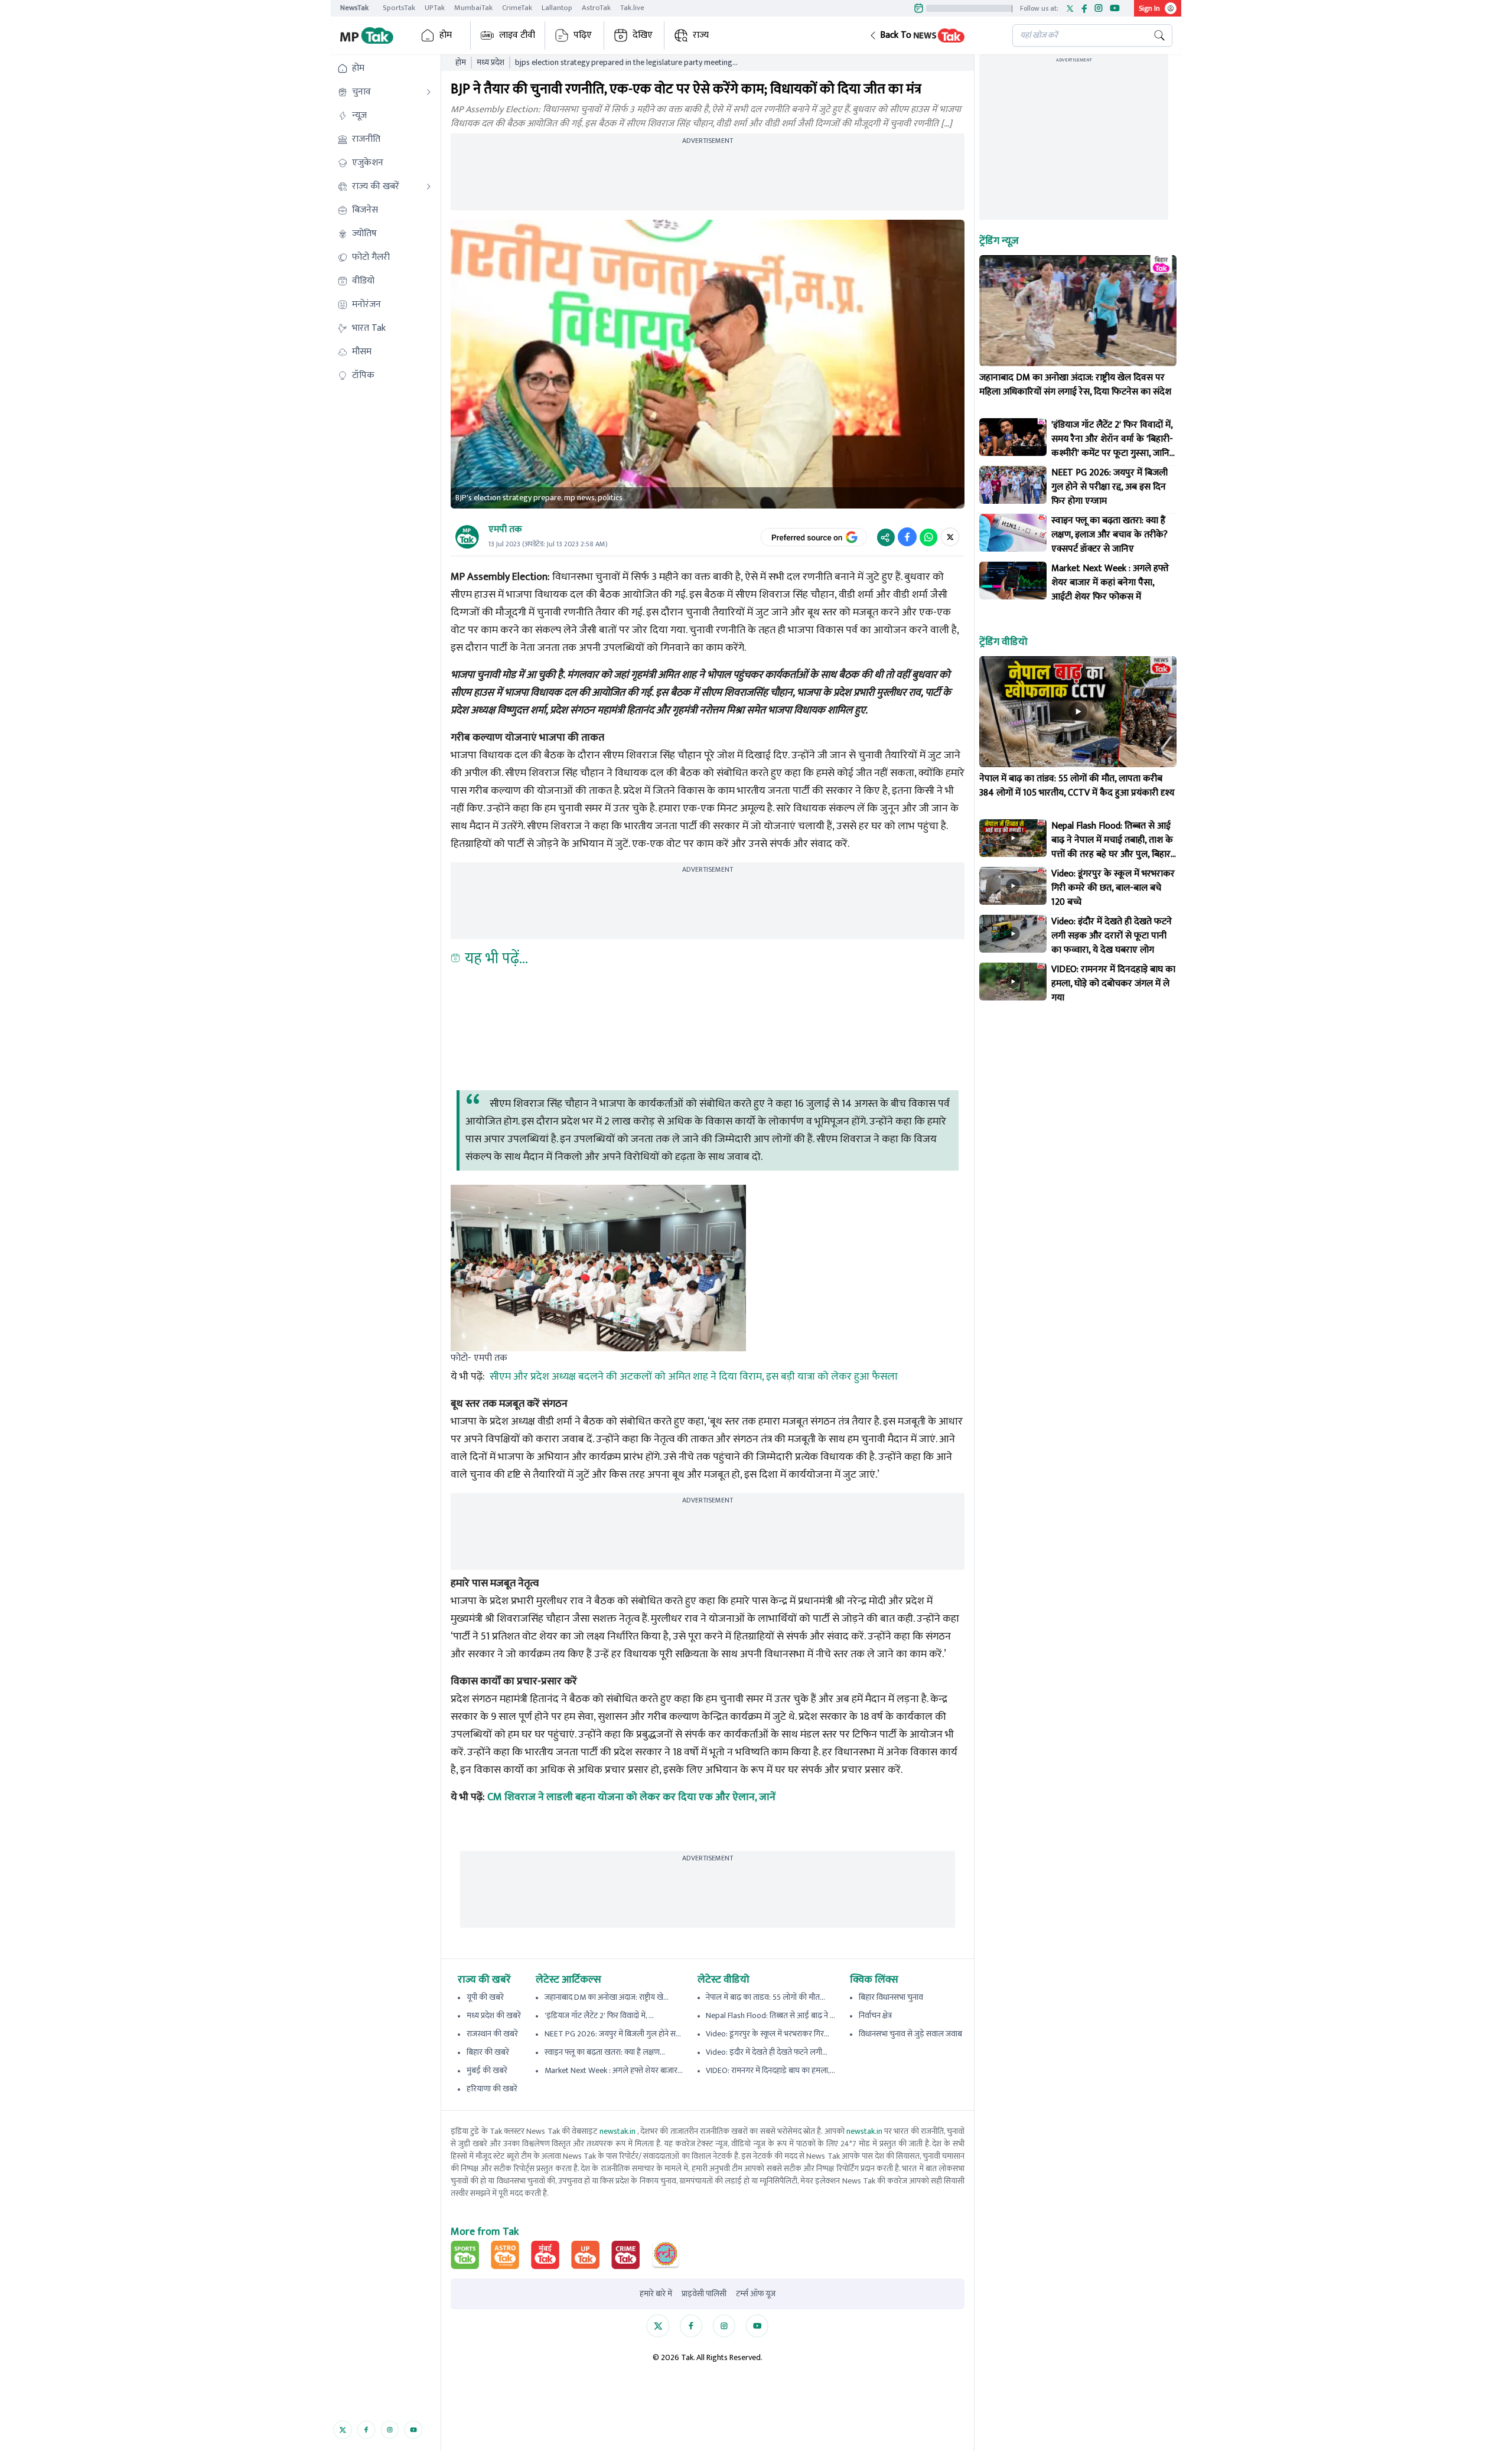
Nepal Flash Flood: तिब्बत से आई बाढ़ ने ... (770, 2015)
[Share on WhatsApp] (928, 537)
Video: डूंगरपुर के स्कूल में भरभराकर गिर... (768, 2034)
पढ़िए (583, 35)
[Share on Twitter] (950, 537)
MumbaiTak (473, 8)
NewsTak (354, 8)
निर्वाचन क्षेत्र (875, 2015)
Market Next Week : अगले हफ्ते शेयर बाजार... (614, 2070)
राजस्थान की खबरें (492, 2034)
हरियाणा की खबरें (492, 2089)
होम (446, 35)
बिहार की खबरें (488, 2052)
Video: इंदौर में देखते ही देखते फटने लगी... (767, 2052)
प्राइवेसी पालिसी (704, 2294)
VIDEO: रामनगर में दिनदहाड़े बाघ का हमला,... (770, 2070)
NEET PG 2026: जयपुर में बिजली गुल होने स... (613, 2034)
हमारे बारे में (656, 2294)
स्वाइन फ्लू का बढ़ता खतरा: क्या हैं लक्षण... (605, 2052)
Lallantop (557, 8)
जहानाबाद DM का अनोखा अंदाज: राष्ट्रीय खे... (607, 1997)
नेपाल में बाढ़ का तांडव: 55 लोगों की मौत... (765, 1997)
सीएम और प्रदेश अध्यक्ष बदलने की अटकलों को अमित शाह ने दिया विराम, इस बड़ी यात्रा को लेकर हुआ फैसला (694, 1377)
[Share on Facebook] (907, 537)
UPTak (435, 8)
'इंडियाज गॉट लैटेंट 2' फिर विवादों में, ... (599, 2015)
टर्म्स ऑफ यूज (756, 2294)
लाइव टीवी (517, 35)
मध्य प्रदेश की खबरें (494, 2015)
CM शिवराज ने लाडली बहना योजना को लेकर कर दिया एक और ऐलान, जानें (631, 1797)
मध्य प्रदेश (491, 63)
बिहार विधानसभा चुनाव (891, 1997)
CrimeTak (517, 8)
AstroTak (596, 8)
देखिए (643, 35)
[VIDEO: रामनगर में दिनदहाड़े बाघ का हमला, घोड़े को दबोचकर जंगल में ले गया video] (1013, 982)
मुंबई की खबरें (487, 2070)
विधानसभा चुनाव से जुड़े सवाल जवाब (910, 2034)
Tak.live (632, 8)
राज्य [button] (701, 35)
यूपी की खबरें (485, 1997)
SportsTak (399, 8)
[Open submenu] (429, 92)
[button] (931, 35)
